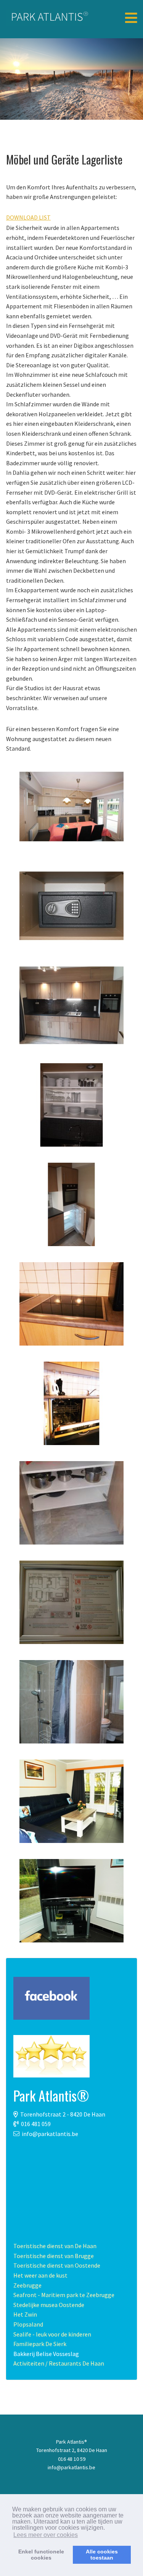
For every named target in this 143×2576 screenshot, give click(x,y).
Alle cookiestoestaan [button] (102, 2555)
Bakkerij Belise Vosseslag (46, 2354)
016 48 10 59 (72, 2459)
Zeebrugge (27, 2285)
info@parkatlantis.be (50, 2134)
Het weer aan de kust (40, 2275)
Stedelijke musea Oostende (49, 2305)
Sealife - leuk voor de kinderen (52, 2334)
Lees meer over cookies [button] (46, 2535)
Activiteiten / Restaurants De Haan (59, 2363)
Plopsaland (28, 2324)
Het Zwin (25, 2314)
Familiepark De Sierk (40, 2344)
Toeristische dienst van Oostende (57, 2265)
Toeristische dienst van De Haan (55, 2246)
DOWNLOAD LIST (28, 217)
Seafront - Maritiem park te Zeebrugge (64, 2295)
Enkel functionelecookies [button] (41, 2555)
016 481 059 (36, 2124)
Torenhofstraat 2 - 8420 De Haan (63, 2114)
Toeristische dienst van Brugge (54, 2256)
